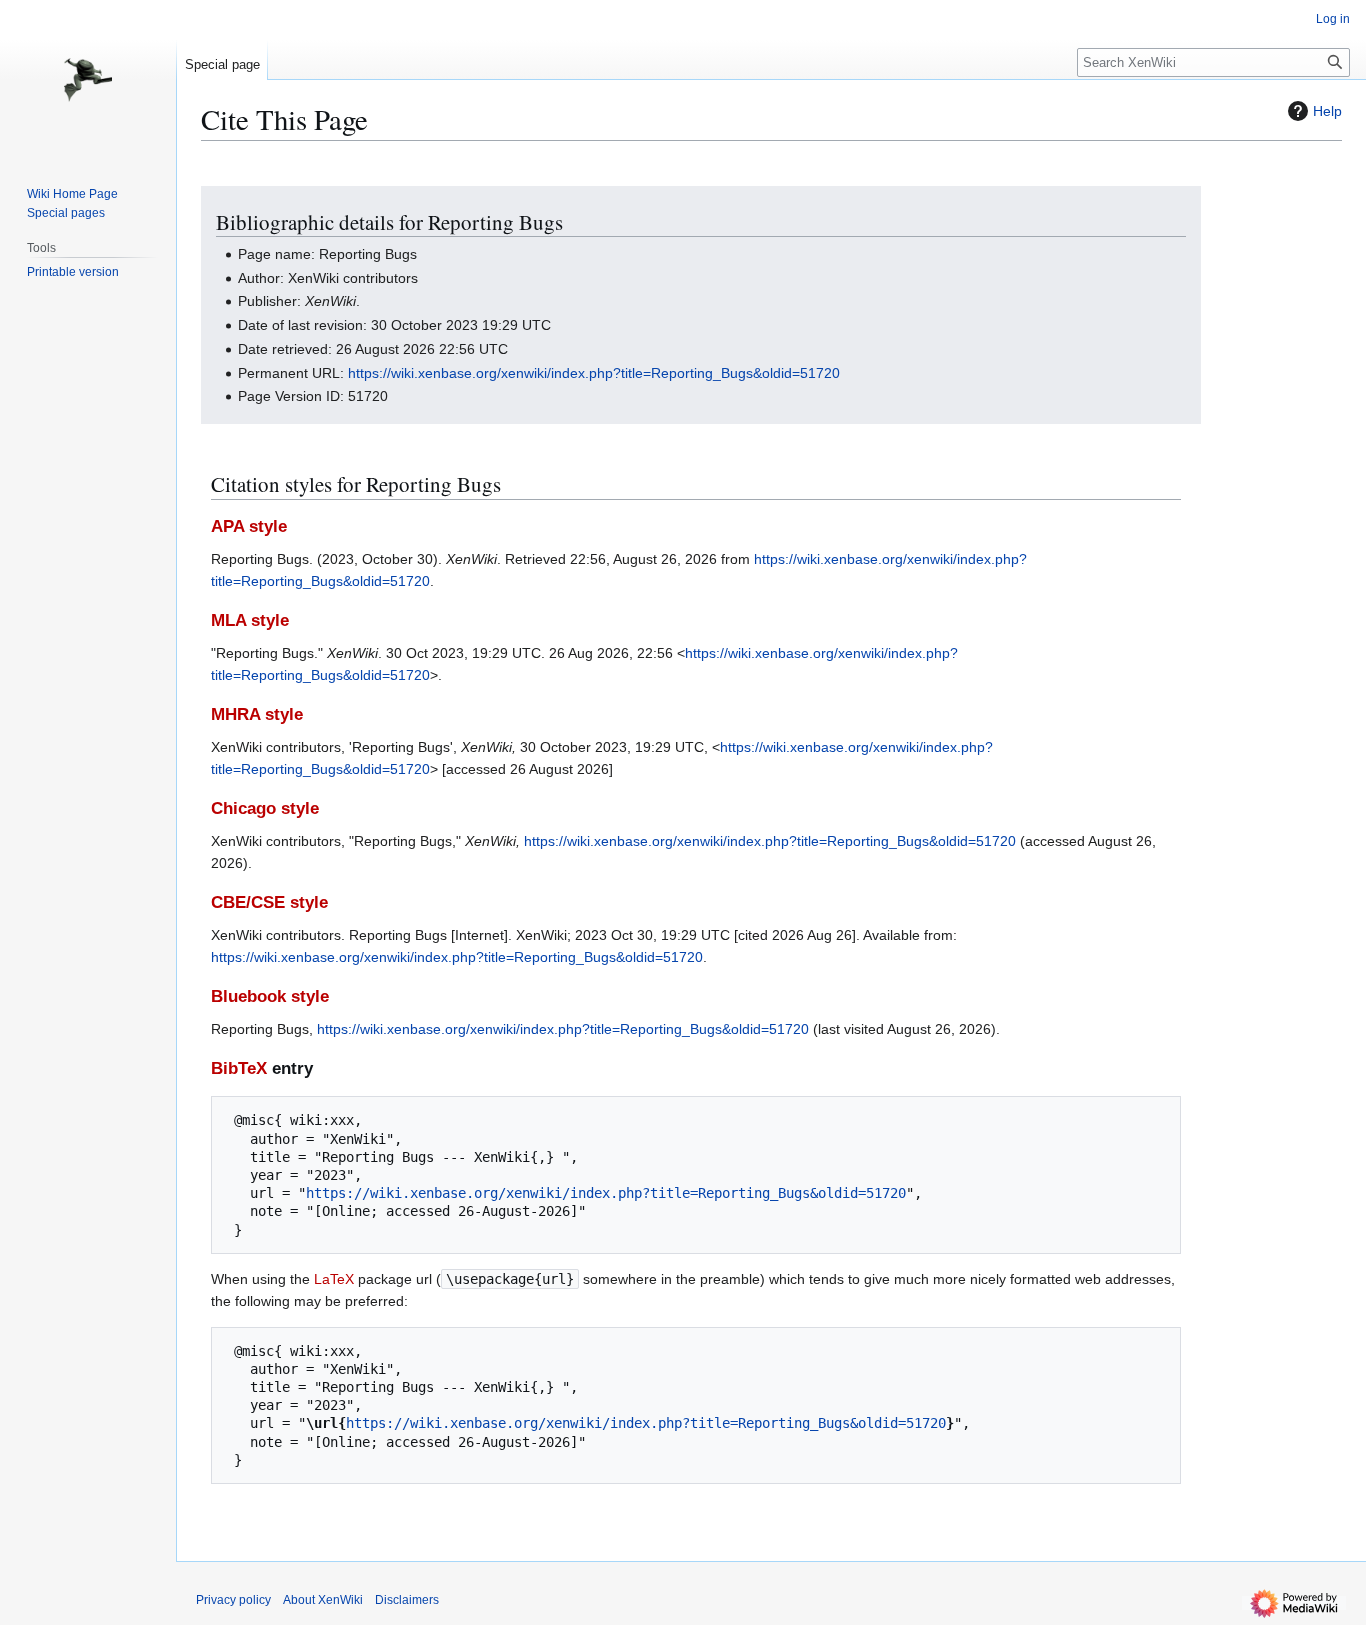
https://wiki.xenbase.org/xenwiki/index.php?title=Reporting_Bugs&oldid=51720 (594, 373)
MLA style (250, 620)
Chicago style (265, 808)
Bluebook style (270, 996)
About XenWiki (323, 1600)
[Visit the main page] (88, 80)
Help (1327, 111)
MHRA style (257, 714)
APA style (249, 526)
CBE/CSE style (269, 902)
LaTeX (334, 1279)
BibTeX (239, 1068)
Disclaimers (407, 1600)
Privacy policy (233, 1600)
